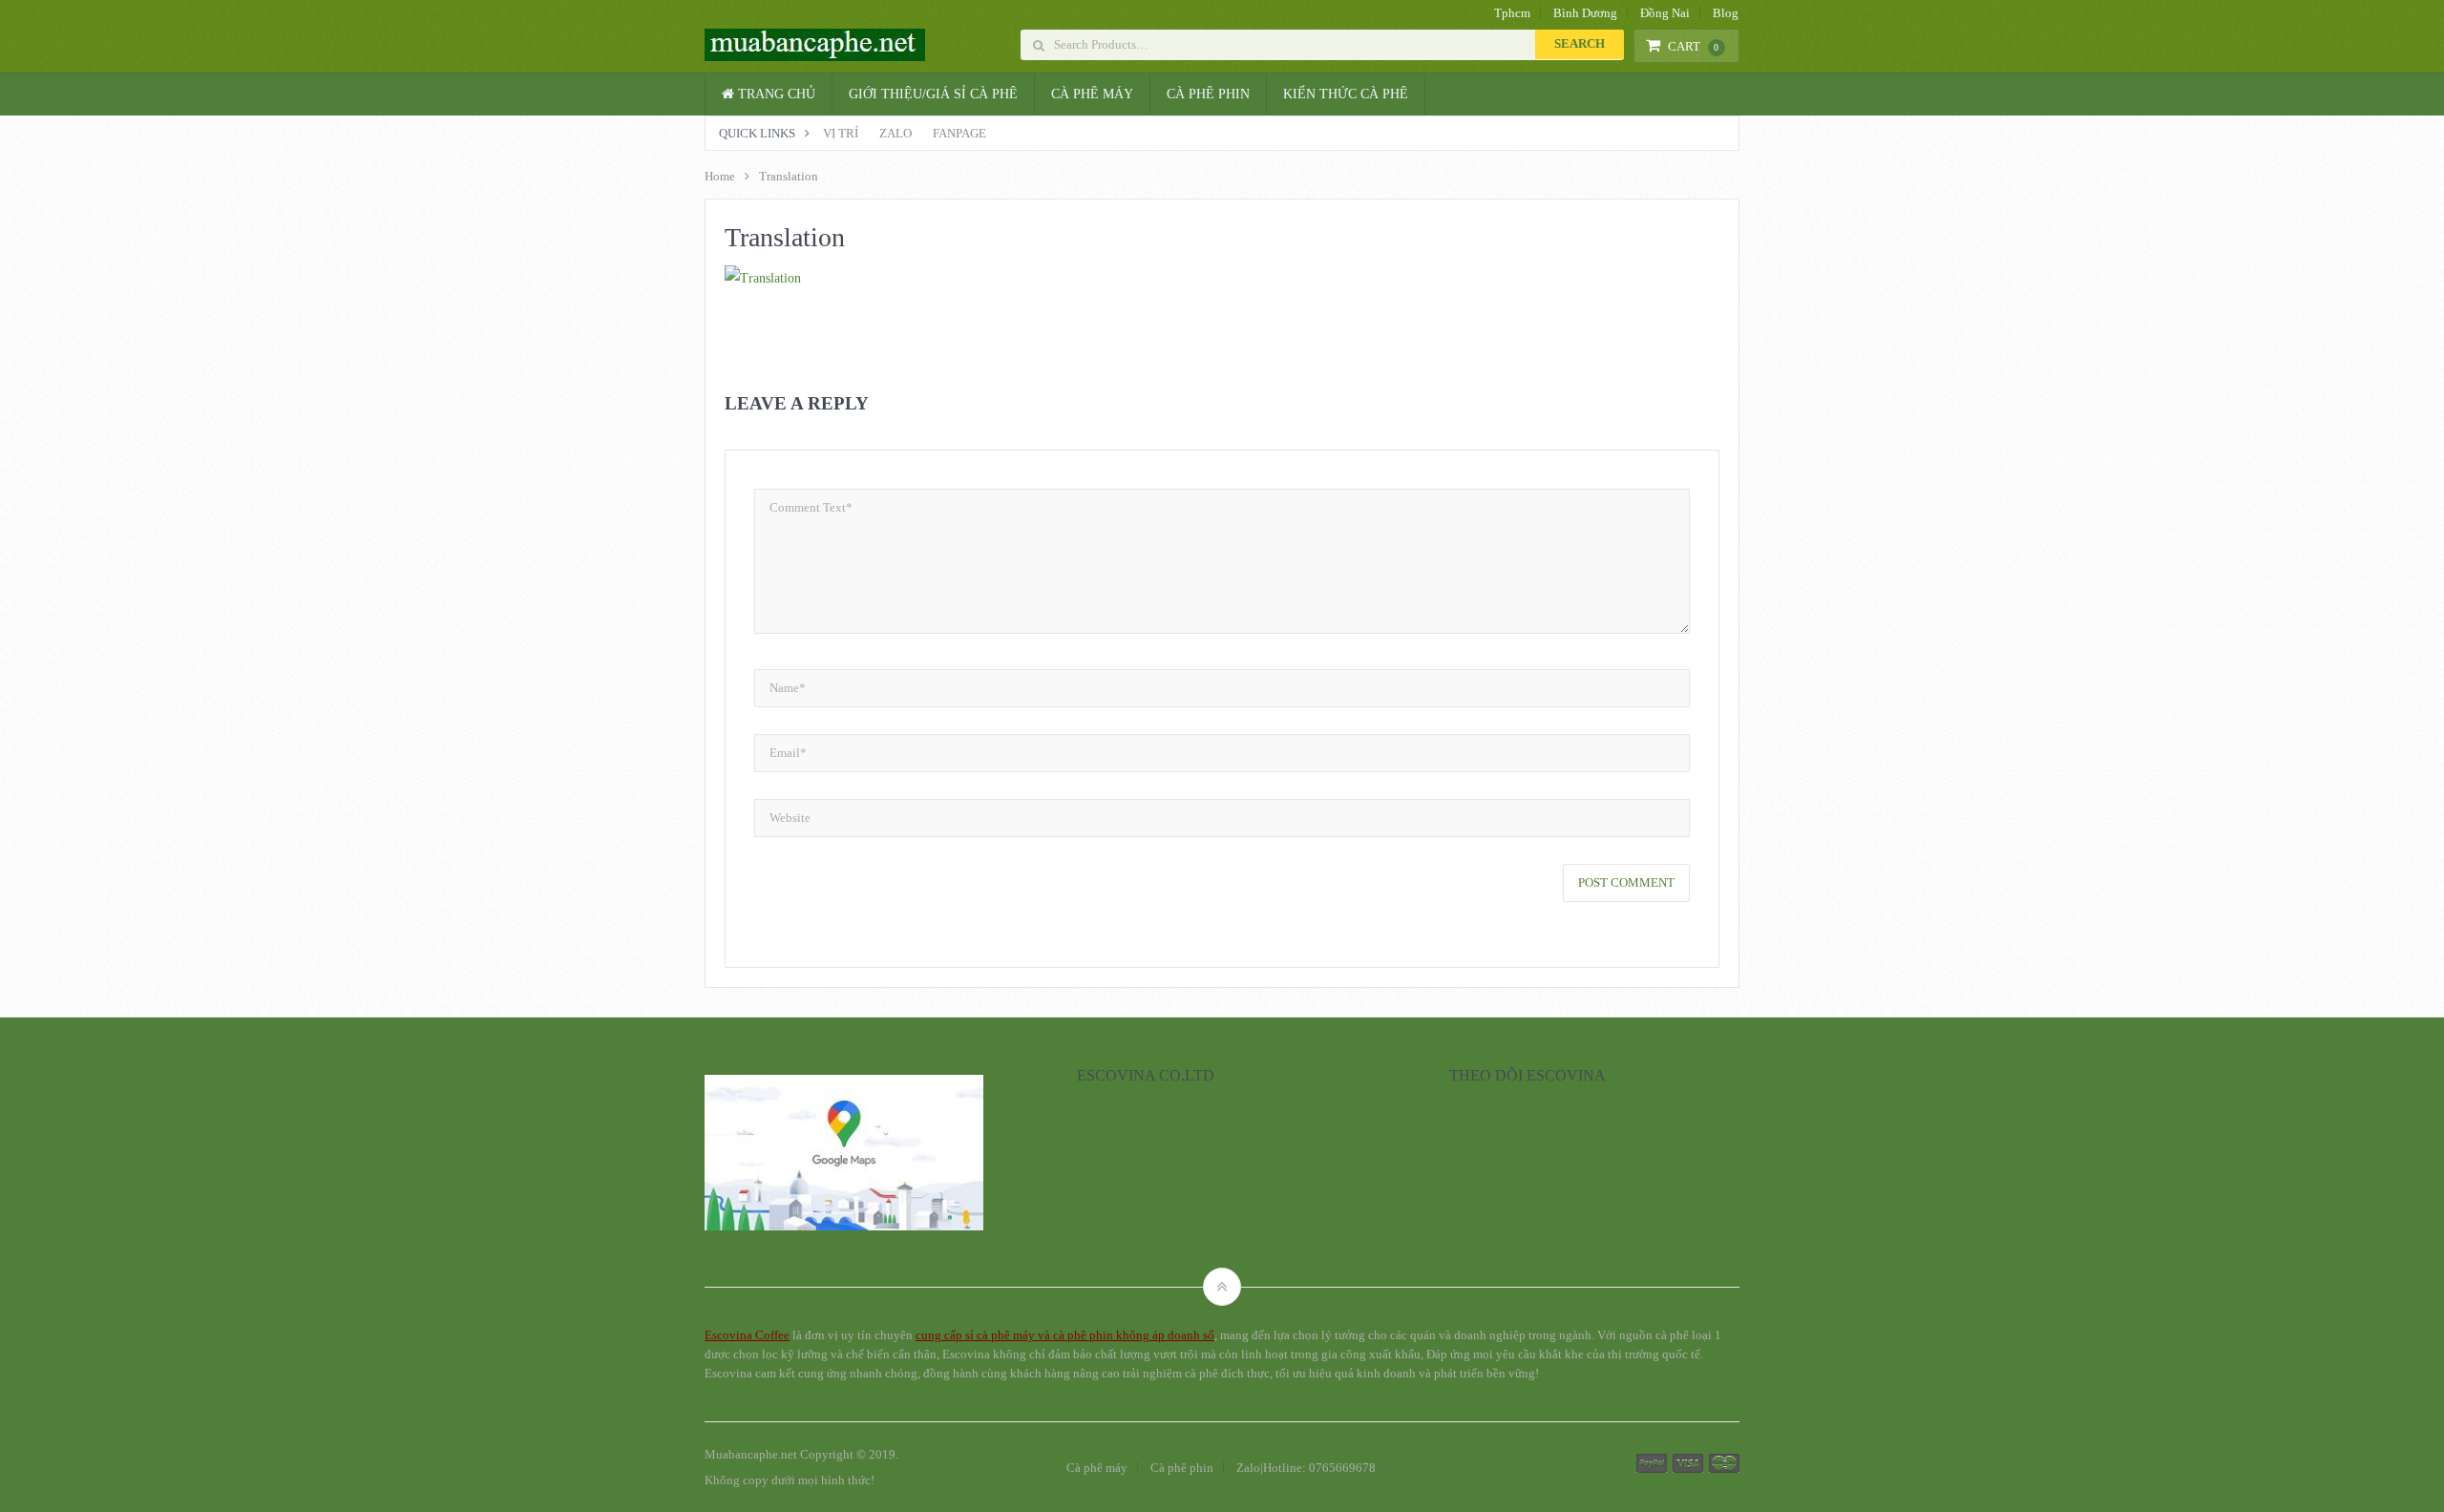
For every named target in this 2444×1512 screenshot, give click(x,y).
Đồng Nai (1665, 13)
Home (720, 176)
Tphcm (1512, 13)
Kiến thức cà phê (1346, 94)
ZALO (895, 133)
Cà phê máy (1092, 94)
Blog (1726, 13)
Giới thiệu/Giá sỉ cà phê (933, 94)
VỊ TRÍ (841, 133)
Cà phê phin (1208, 94)
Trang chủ (775, 94)
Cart (1694, 46)
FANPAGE (959, 133)
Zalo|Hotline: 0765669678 (1306, 1468)
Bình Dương (1585, 13)
